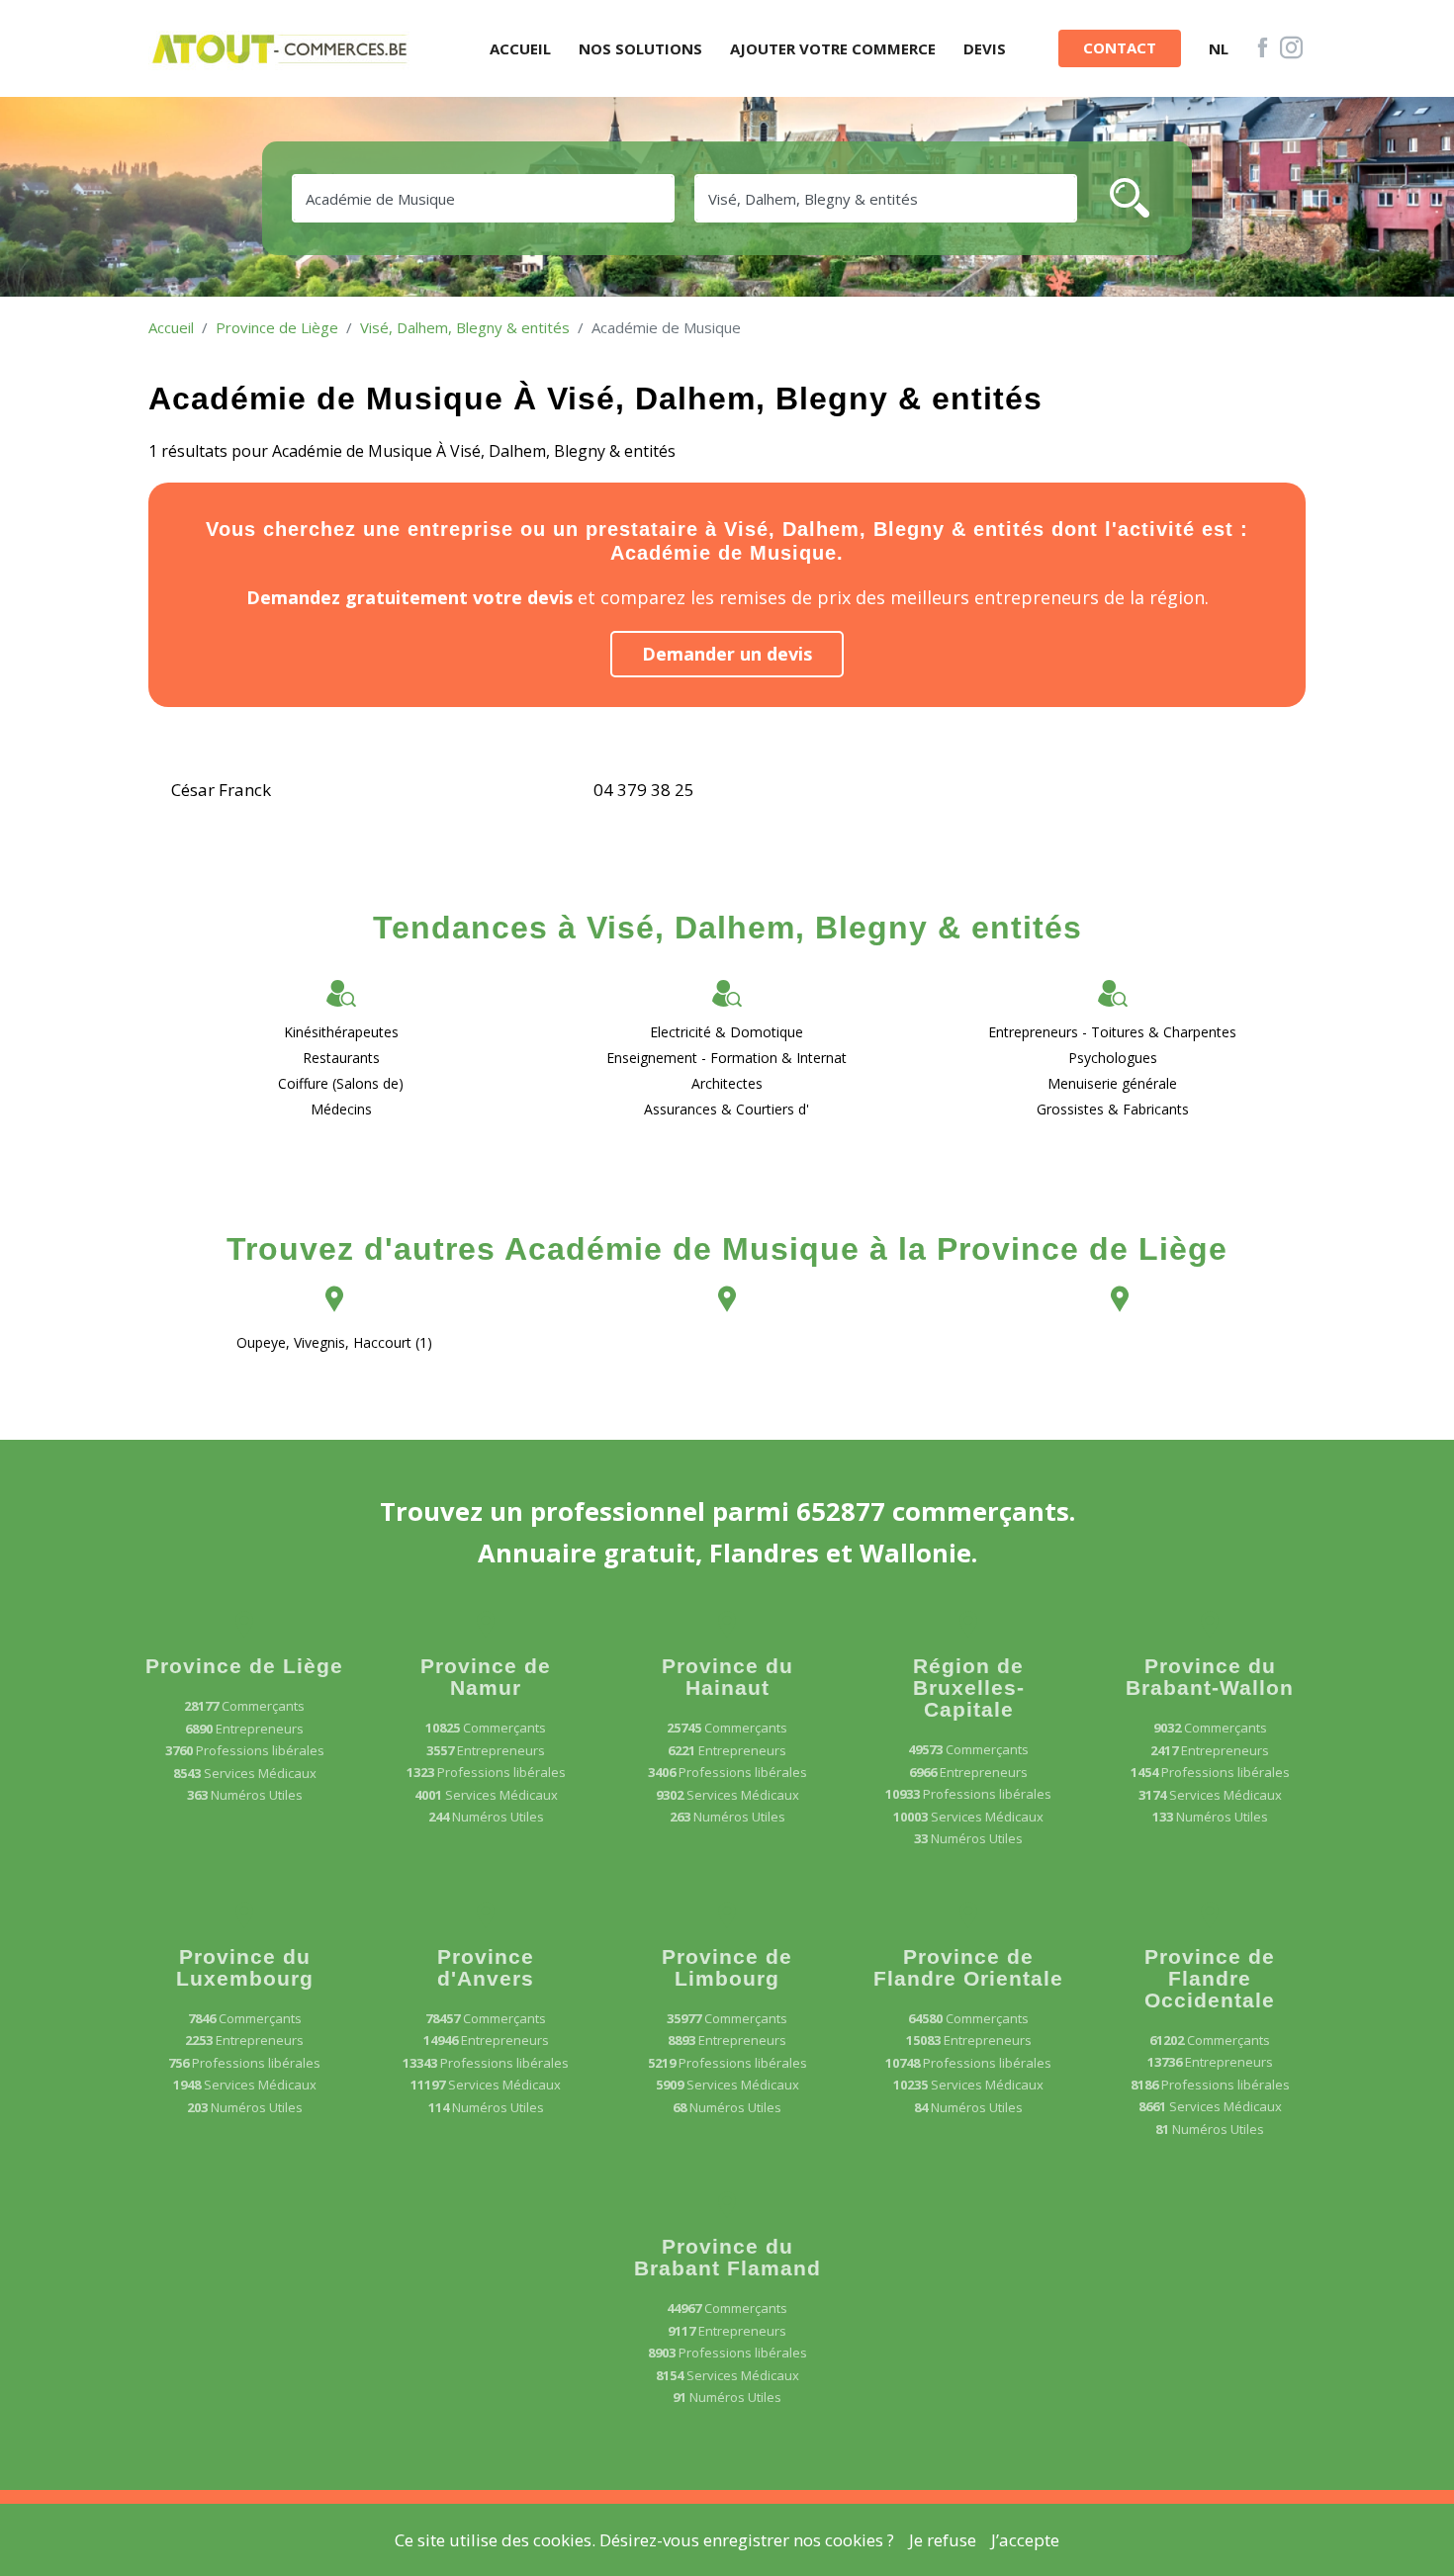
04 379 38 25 (644, 790)
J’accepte (1025, 2540)
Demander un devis (727, 654)
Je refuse (943, 2540)
